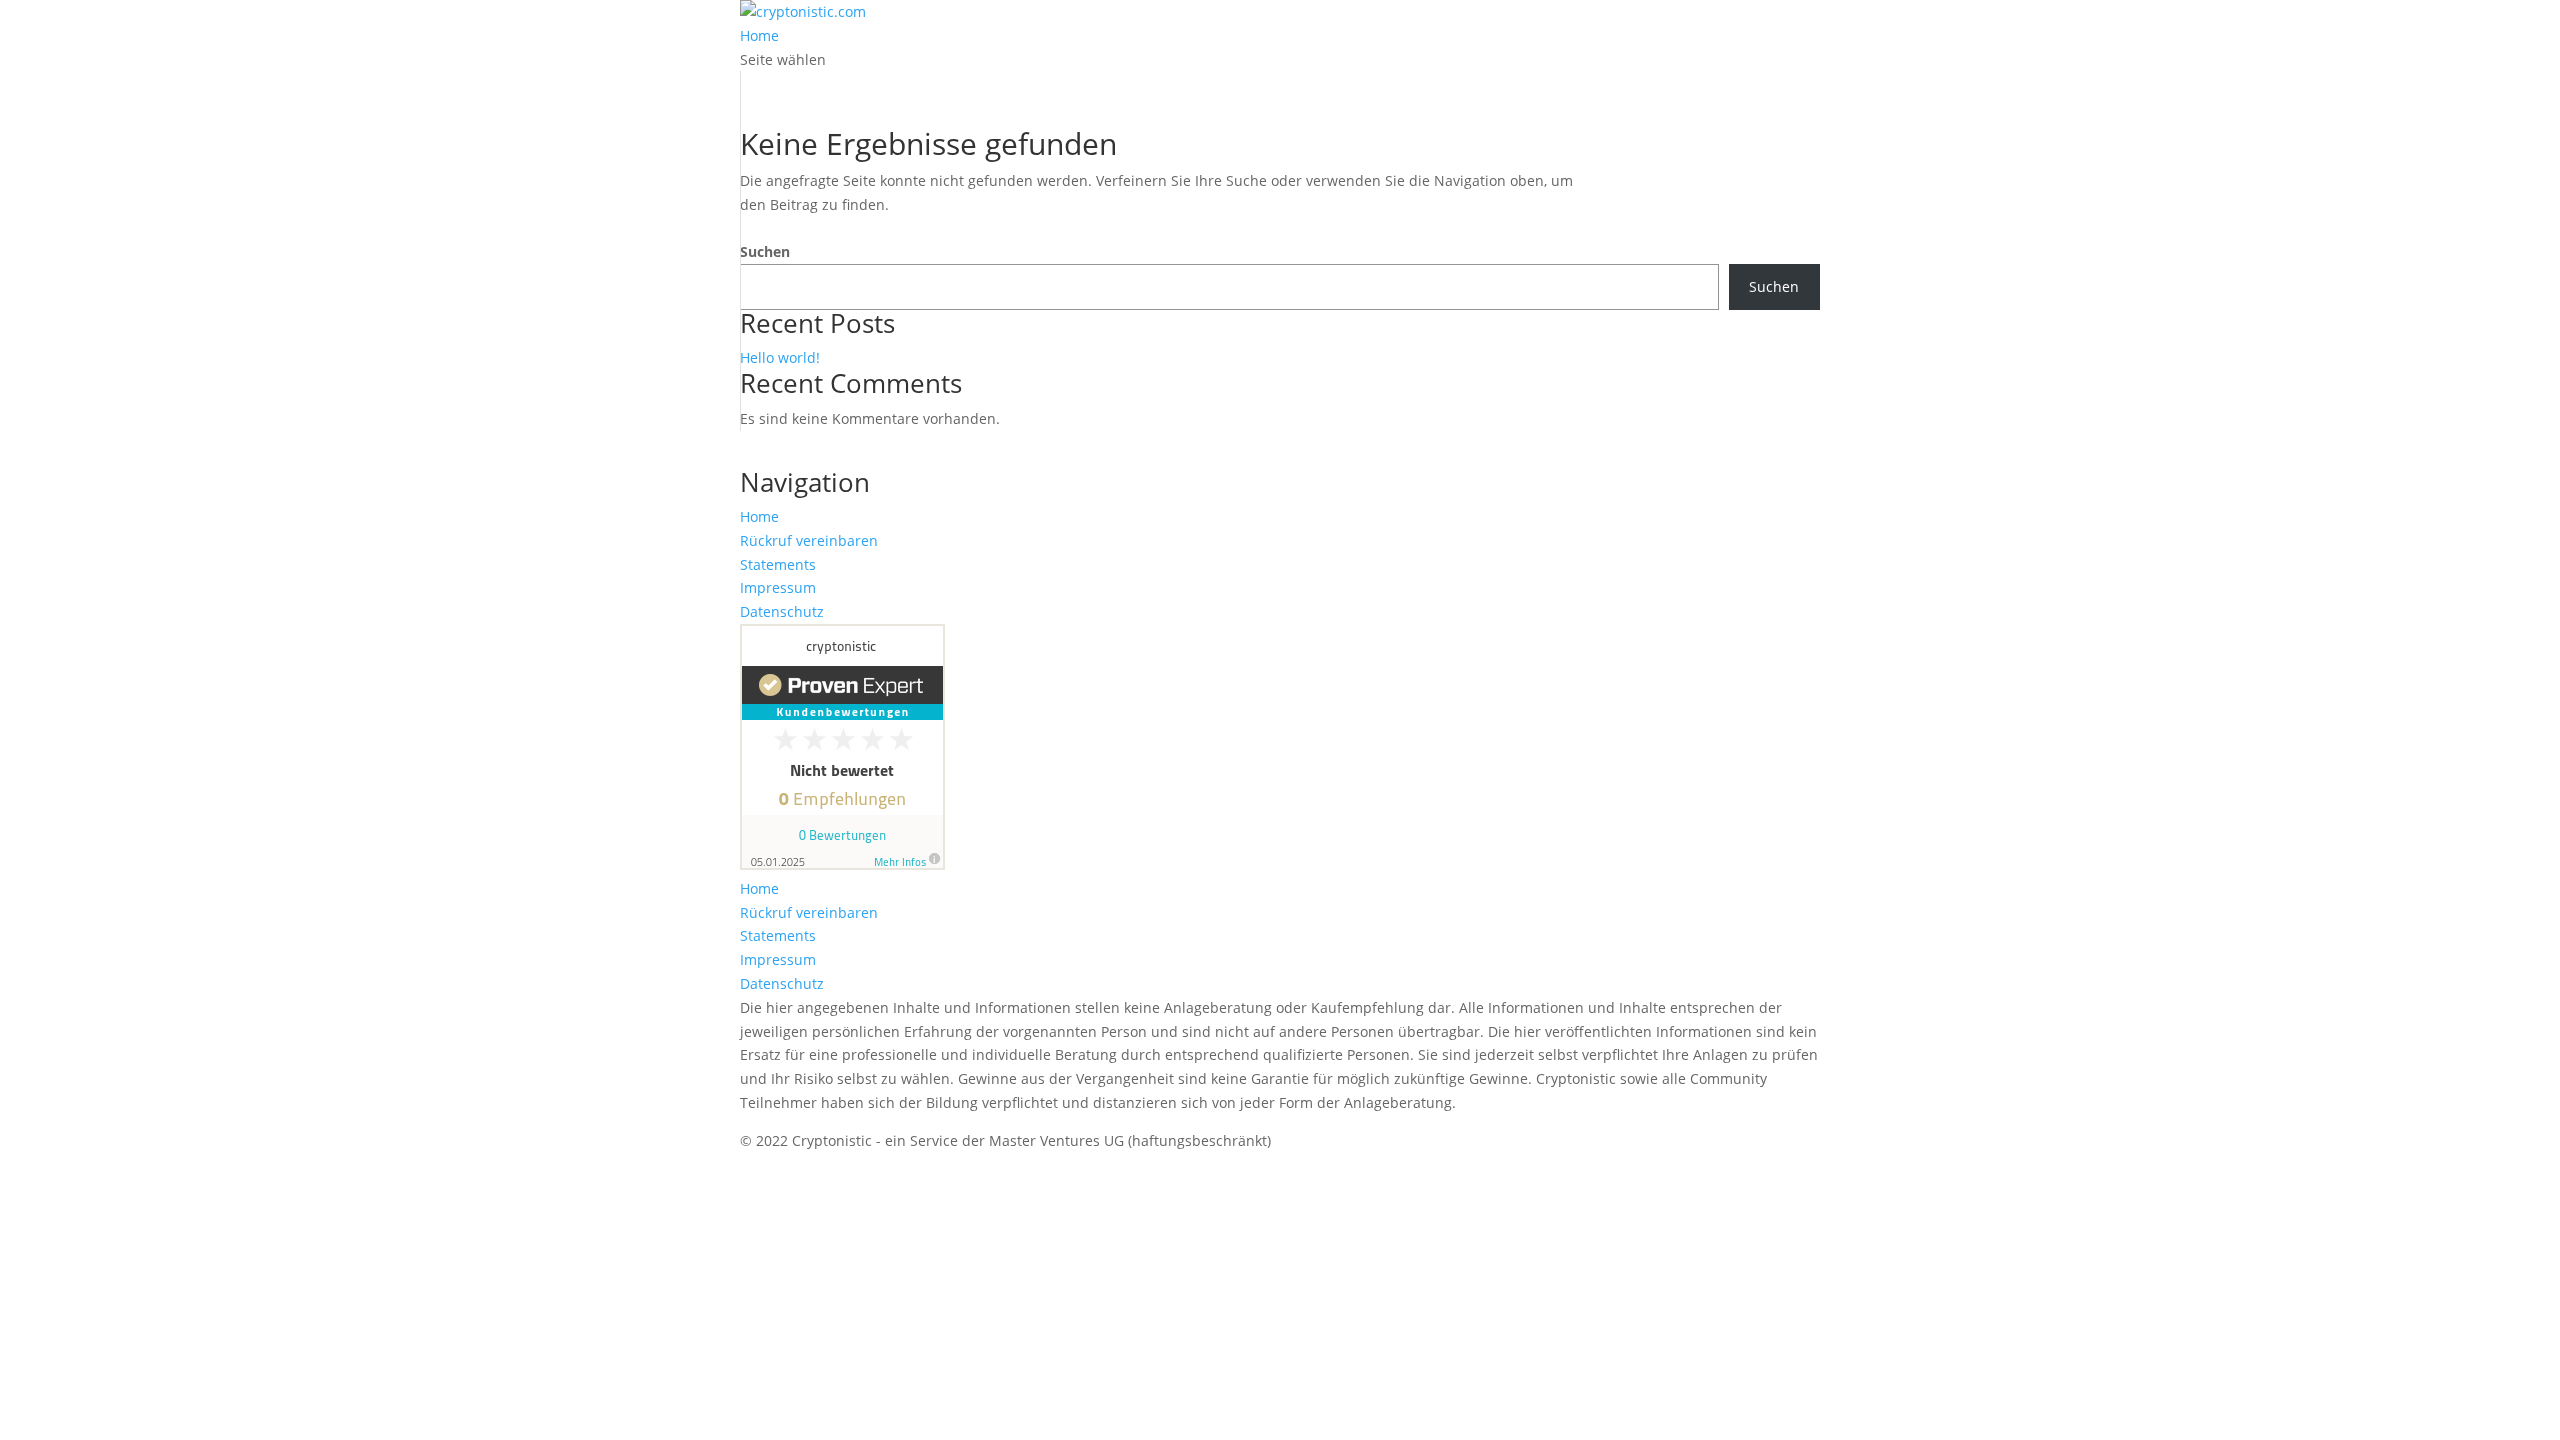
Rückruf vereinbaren (809, 540)
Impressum (778, 587)
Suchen (765, 251)
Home (759, 35)
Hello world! (780, 357)
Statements (778, 564)
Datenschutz (782, 611)
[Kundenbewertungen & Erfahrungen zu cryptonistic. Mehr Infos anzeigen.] (842, 864)
